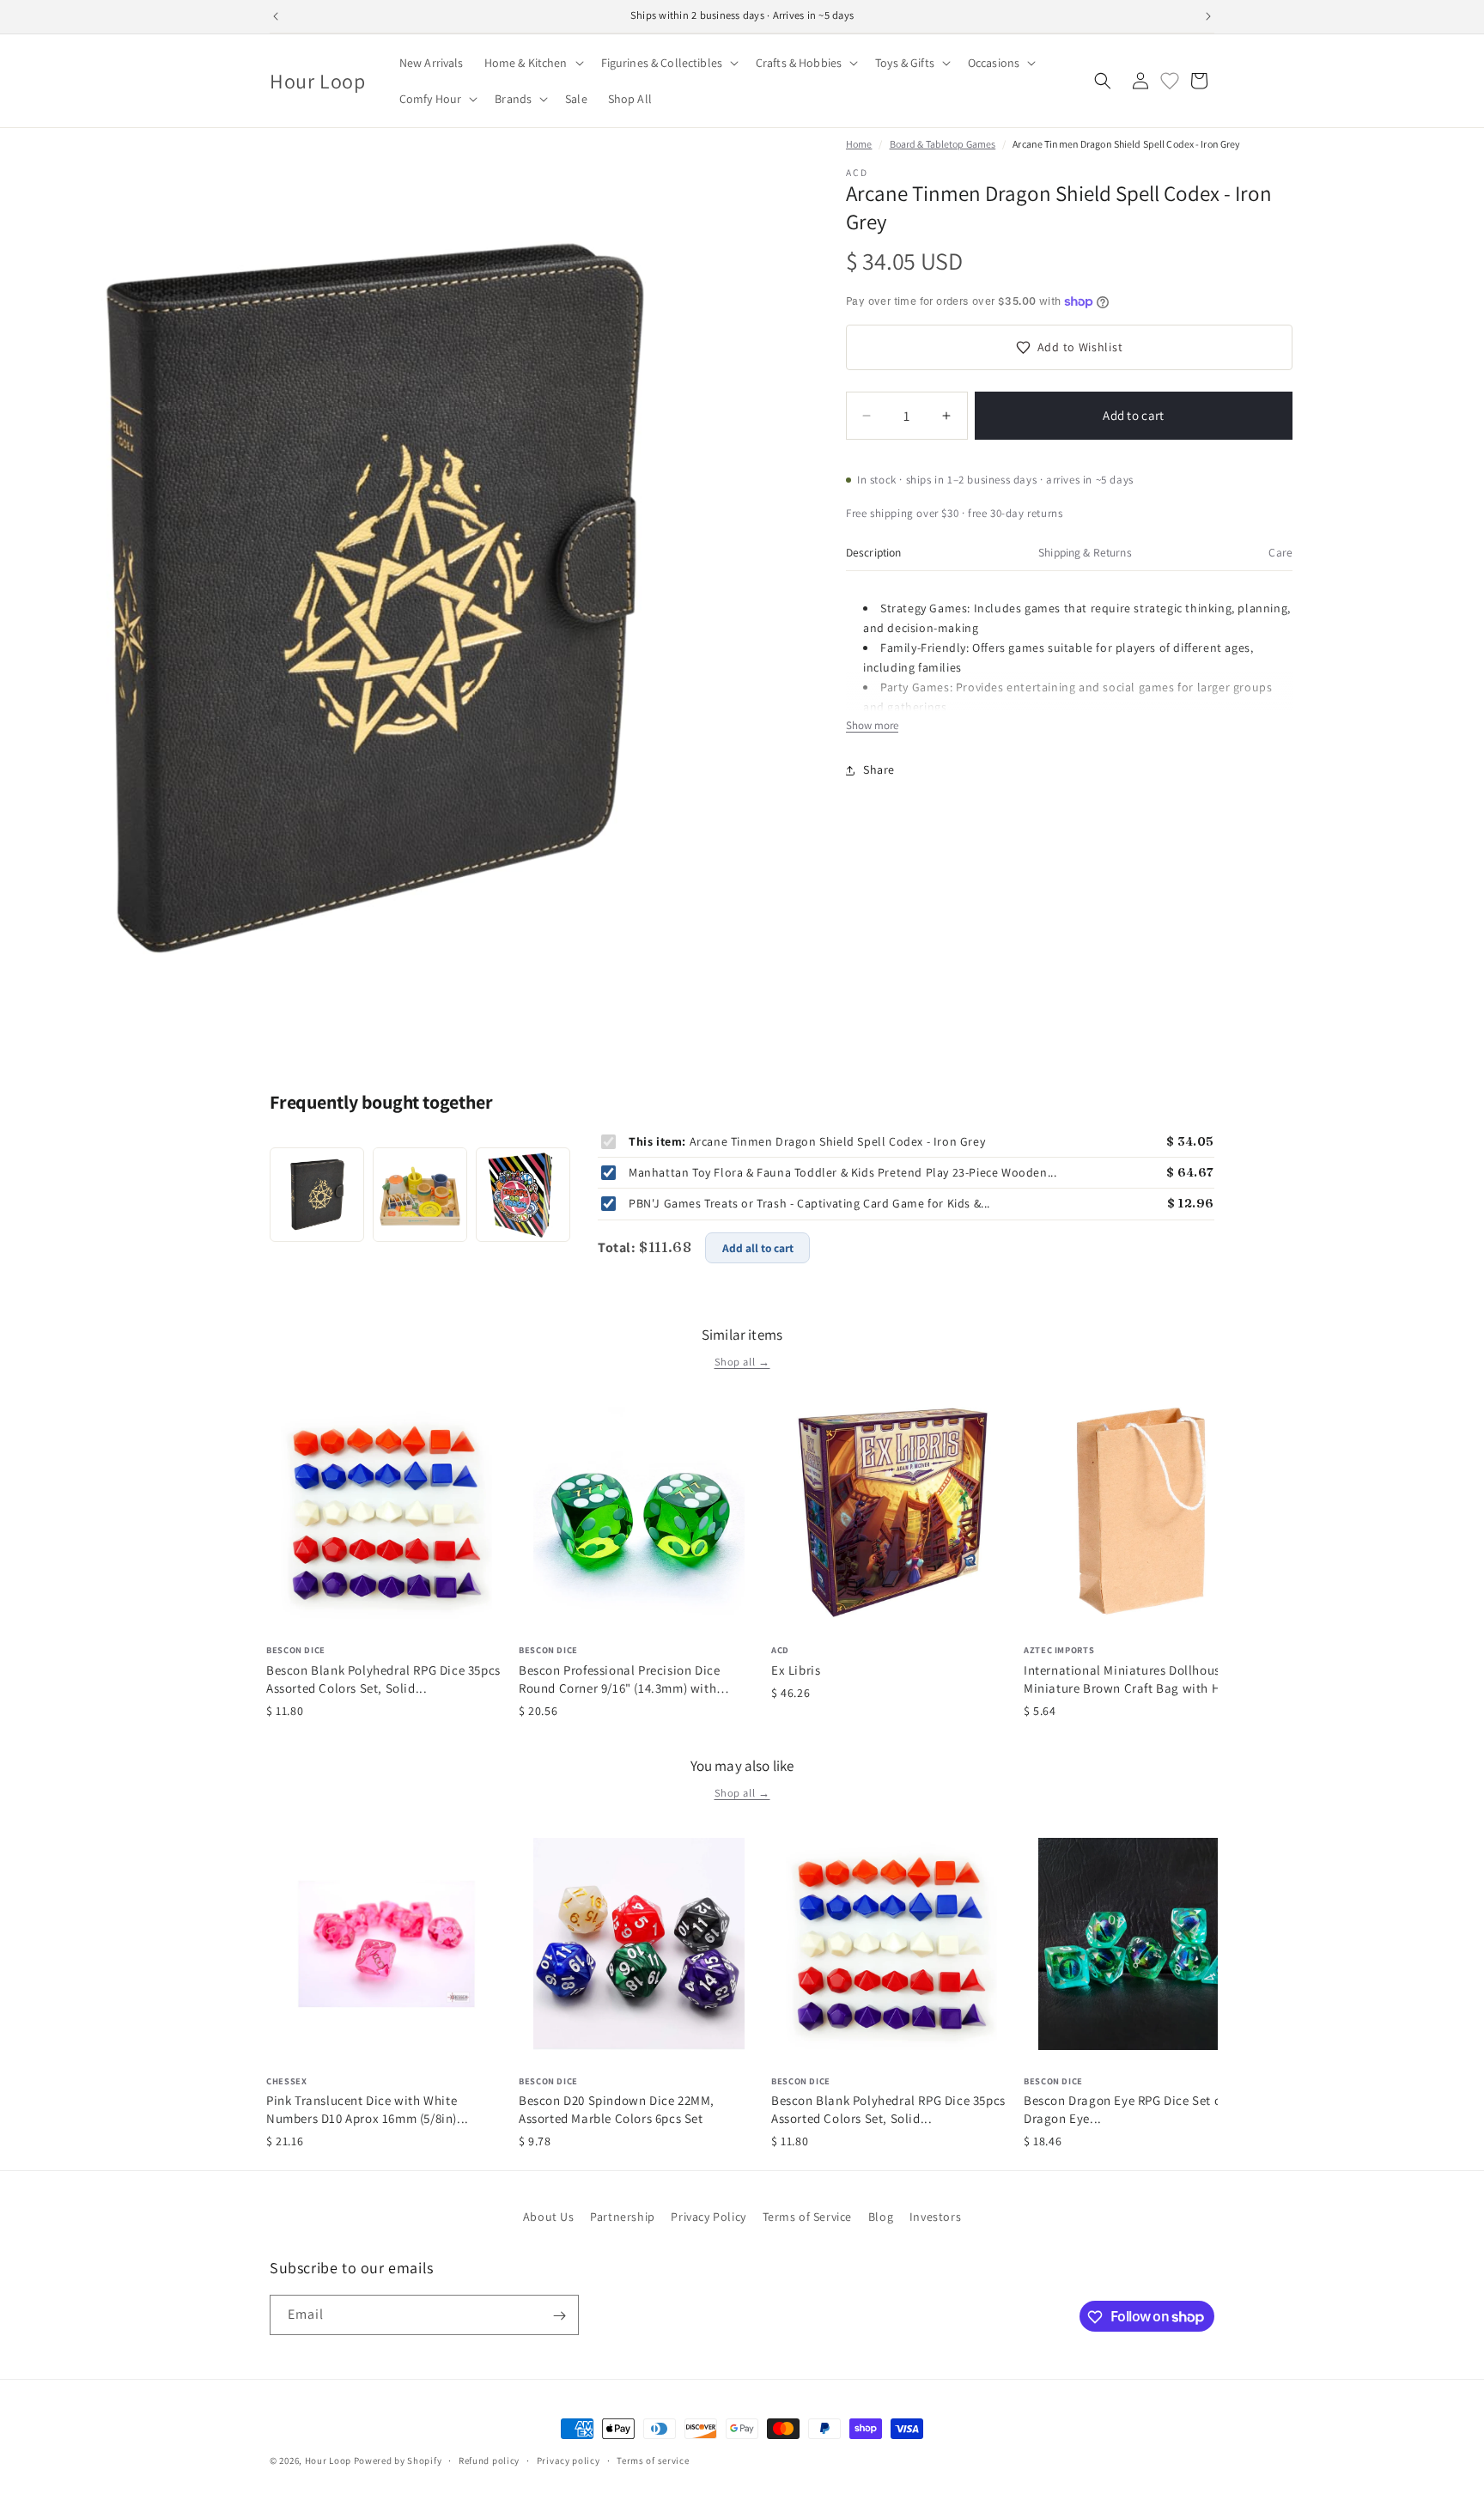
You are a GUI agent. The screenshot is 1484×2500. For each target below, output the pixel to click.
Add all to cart (758, 1248)
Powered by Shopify (398, 2460)
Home (859, 144)
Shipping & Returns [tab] (1085, 552)
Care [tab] (1280, 552)
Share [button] (879, 769)
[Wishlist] (1170, 81)
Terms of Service (808, 2217)
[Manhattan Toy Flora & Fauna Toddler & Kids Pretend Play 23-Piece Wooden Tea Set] (420, 1195)
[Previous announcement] (276, 16)
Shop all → (742, 1362)
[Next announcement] (1208, 16)
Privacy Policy (708, 2217)
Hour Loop (328, 2460)
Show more (872, 725)
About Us (549, 2217)
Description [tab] (874, 552)
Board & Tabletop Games (943, 144)
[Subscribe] (559, 2316)
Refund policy (489, 2460)
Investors (935, 2217)
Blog (881, 2217)
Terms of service (653, 2460)
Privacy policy (569, 2460)
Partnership (623, 2217)
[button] (532, 63)
